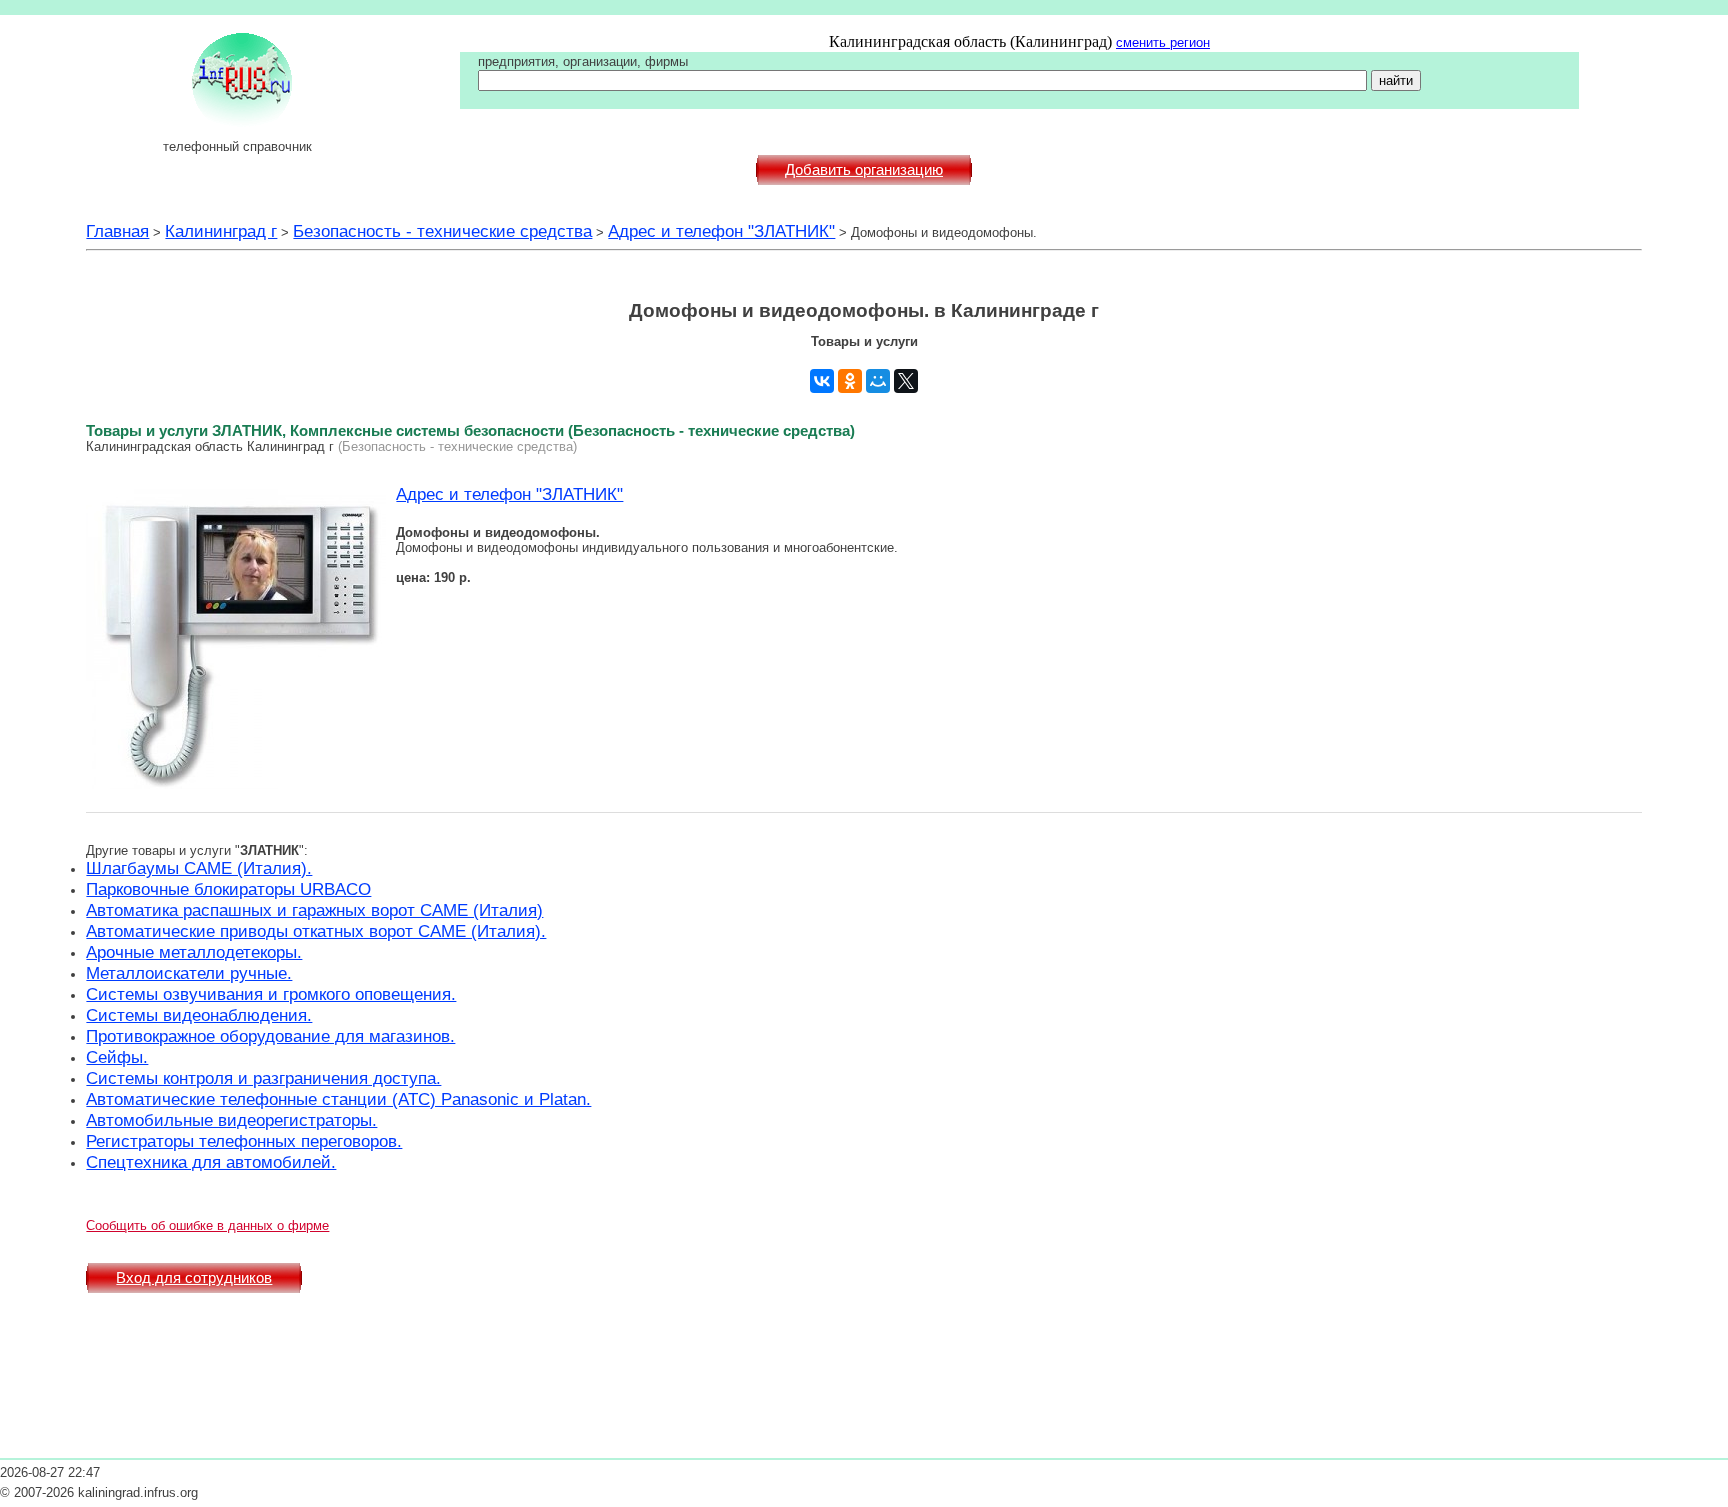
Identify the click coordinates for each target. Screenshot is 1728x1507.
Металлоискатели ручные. (189, 973)
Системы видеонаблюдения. (199, 1015)
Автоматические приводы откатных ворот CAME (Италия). (316, 931)
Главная (117, 231)
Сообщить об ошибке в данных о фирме (207, 1225)
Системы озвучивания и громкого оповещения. (271, 994)
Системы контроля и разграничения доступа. (263, 1078)
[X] (906, 381)
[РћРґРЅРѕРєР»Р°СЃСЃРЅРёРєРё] (850, 381)
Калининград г (221, 231)
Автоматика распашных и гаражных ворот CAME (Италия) (314, 910)
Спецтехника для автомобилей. (211, 1162)
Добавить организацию (864, 170)
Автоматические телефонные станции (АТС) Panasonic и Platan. (338, 1099)
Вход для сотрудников (194, 1278)
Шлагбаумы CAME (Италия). (199, 868)
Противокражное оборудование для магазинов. (270, 1036)
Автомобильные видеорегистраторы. (231, 1120)
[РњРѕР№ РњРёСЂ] (878, 381)
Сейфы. (117, 1057)
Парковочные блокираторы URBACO (228, 889)
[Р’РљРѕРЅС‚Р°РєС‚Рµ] (822, 381)
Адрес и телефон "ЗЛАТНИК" (721, 231)
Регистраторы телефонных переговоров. (244, 1141)
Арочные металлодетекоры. (194, 952)
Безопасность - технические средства (442, 231)
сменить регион (1163, 42)
